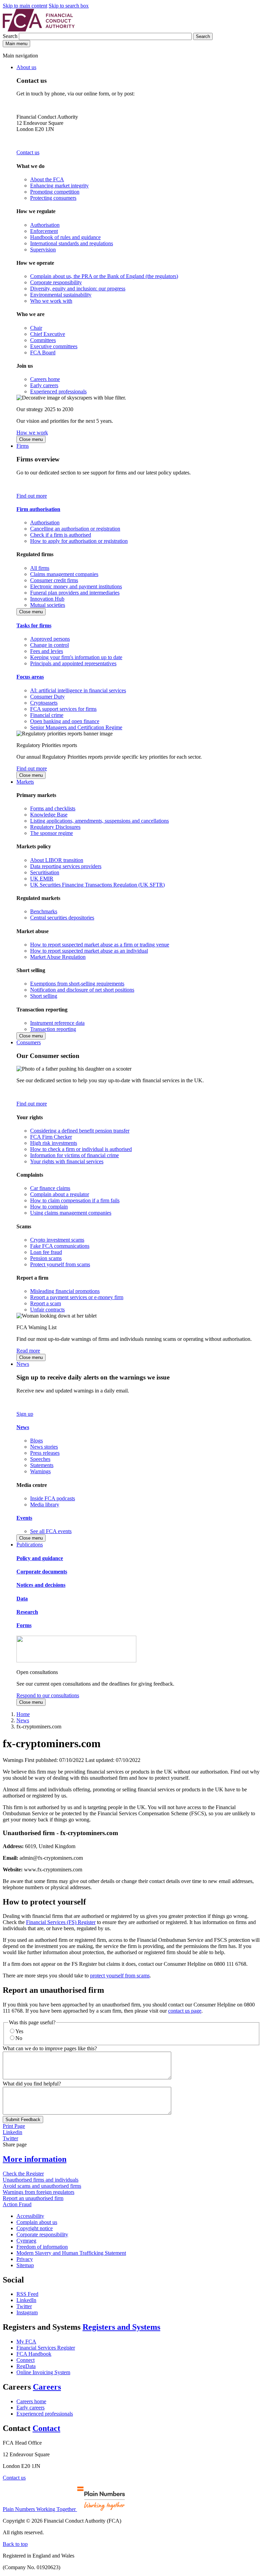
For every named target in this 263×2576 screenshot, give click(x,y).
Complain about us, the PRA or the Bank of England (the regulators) (104, 276)
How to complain (49, 1207)
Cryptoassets (44, 703)
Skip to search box (69, 6)
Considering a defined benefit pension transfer (80, 1131)
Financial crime (47, 715)
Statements (42, 1465)
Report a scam (46, 1303)
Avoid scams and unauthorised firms (42, 2186)
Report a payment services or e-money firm (77, 1297)
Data (22, 1599)
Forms (24, 1625)
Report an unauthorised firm (33, 2198)
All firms (40, 568)
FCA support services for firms (63, 709)
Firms (23, 446)
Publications (30, 1545)
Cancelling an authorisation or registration (75, 529)
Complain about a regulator (60, 1194)
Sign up (25, 1414)
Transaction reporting (53, 1029)
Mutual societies (48, 605)
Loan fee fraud (46, 1252)
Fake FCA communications (60, 1246)
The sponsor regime (52, 833)
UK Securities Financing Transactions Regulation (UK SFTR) (97, 885)
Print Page (14, 2126)
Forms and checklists (53, 808)
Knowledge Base (49, 815)
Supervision (43, 250)
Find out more (32, 496)
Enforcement (44, 231)
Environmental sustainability (61, 295)
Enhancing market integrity (59, 186)
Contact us (28, 152)
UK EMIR (42, 879)
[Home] (39, 30)
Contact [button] (46, 2428)
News (23, 1364)
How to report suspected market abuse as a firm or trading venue (100, 945)
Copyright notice (35, 2228)
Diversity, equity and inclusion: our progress (78, 289)
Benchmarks (44, 911)
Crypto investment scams (57, 1240)
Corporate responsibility (56, 282)
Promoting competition (55, 192)
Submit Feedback (23, 2120)
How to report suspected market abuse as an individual (89, 951)
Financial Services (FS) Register (61, 1922)
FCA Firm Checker (51, 1137)
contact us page (185, 2011)
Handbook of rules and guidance (65, 237)
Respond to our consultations (48, 1695)
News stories (44, 1447)
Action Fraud (17, 2204)
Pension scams (46, 1258)
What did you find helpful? (32, 2084)
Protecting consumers (53, 198)
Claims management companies (64, 574)
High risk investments (54, 1143)
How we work (32, 433)
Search (11, 36)
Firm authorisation (38, 509)
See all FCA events (51, 1531)
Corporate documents (42, 1572)
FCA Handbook (34, 2354)
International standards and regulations (72, 243)
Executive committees (54, 346)
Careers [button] (47, 2387)
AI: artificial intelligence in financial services (78, 690)
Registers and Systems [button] (121, 2327)
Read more (28, 1351)
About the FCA (47, 179)
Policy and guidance (40, 1558)
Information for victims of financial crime (74, 1155)
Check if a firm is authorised (61, 535)
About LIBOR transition (57, 860)
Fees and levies (47, 651)
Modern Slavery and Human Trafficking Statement (71, 2253)
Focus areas (30, 677)
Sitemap (25, 2265)
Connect (26, 2360)
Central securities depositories (62, 918)
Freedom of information (42, 2247)
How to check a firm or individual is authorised (81, 1149)
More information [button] (35, 2159)
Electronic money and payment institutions (76, 586)
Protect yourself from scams (60, 1264)
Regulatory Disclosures (55, 827)
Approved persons (50, 639)
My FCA (26, 2342)
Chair (36, 328)
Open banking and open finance (65, 721)
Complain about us (37, 2222)
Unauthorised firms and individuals (41, 2180)
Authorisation (45, 225)
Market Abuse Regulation (58, 957)
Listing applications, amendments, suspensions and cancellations (99, 821)
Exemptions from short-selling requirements (77, 984)
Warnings (40, 1471)
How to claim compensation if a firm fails (75, 1200)
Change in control (49, 645)
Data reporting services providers (66, 866)
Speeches (40, 1459)
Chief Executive (48, 334)
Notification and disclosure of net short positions (82, 990)
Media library (45, 1505)
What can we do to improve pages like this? (50, 2048)
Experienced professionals (58, 391)
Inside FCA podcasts (53, 1498)
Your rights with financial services (67, 1161)
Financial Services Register (46, 2348)
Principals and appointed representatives (73, 663)
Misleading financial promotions (65, 1291)
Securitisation (45, 872)
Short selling (44, 996)
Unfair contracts (47, 1310)
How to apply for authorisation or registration (79, 541)
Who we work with (51, 301)
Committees (43, 340)
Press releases (45, 1453)
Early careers (44, 385)
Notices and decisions (41, 1585)
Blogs (36, 1441)
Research (27, 1612)
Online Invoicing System (43, 2372)
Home (23, 1714)
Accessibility (30, 2216)
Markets (25, 782)
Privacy (25, 2259)
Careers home (45, 379)
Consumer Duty (47, 697)
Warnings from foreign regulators (39, 2192)
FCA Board (43, 352)
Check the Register (23, 2174)
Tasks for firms (34, 625)
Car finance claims (50, 1188)
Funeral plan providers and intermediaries (75, 593)
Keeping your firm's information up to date (76, 657)
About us (26, 67)
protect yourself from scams (120, 1976)
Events (24, 1518)
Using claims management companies (71, 1213)
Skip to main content (25, 6)
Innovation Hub (47, 599)
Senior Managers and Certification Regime (76, 727)
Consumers (29, 1042)
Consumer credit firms (54, 580)
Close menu (31, 439)
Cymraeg (26, 2241)
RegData (26, 2366)
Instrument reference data (57, 1023)
